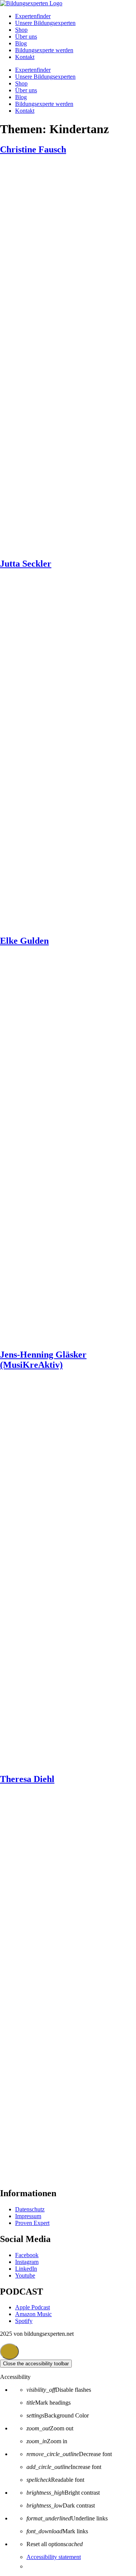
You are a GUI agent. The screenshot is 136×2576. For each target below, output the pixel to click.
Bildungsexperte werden (44, 50)
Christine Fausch (33, 149)
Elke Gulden (24, 941)
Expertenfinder (33, 16)
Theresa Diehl (27, 1779)
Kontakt (25, 57)
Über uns (26, 37)
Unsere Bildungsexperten (45, 23)
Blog (21, 43)
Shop (21, 30)
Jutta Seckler (26, 564)
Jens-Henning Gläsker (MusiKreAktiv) (43, 1360)
